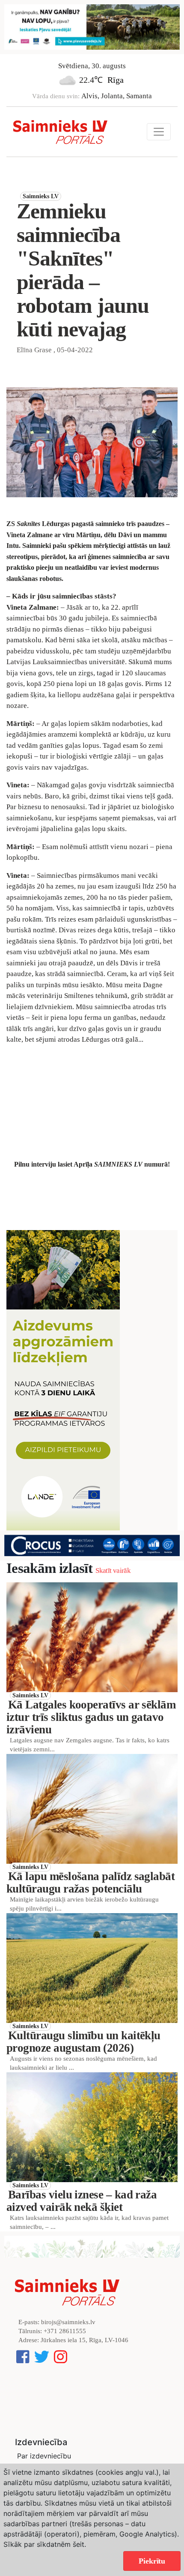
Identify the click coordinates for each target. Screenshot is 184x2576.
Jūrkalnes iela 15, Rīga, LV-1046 (85, 2340)
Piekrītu (152, 2561)
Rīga (116, 80)
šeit (79, 2544)
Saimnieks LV (41, 196)
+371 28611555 (65, 2331)
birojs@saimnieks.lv (68, 2322)
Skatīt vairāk (113, 1571)
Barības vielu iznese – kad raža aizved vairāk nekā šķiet (82, 2201)
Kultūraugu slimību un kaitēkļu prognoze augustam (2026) (83, 2042)
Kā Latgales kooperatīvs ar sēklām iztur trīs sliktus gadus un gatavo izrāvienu (91, 1717)
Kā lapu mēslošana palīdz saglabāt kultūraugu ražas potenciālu (91, 1882)
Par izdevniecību (44, 2456)
